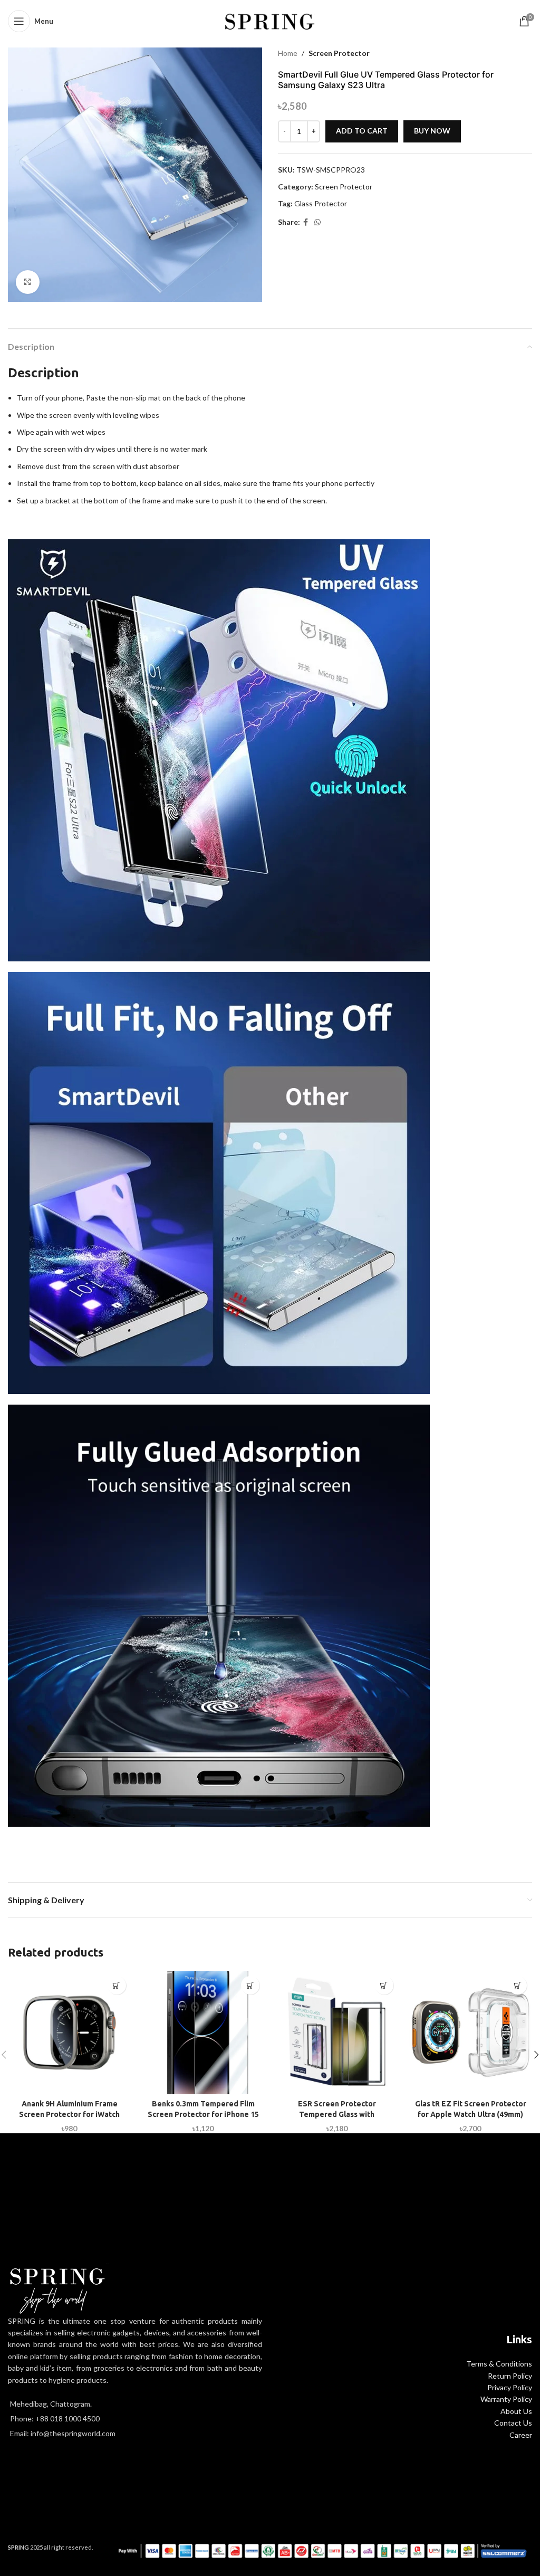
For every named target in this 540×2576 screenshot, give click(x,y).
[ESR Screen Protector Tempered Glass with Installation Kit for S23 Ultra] (337, 2033)
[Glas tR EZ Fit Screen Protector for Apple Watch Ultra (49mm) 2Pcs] (471, 2033)
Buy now (432, 131)
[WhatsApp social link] (317, 222)
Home (288, 53)
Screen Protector (339, 53)
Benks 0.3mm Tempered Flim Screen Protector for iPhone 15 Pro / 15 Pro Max (203, 2114)
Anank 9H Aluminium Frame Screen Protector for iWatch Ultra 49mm (69, 2114)
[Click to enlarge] (28, 282)
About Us (516, 2411)
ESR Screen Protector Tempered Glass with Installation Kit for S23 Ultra (337, 2114)
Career (521, 2435)
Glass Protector (321, 203)
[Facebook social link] (306, 222)
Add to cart (362, 131)
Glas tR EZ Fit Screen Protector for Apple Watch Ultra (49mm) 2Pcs (471, 2114)
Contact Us (513, 2423)
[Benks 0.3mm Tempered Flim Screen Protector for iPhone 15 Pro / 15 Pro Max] (204, 2033)
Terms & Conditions (499, 2364)
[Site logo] (270, 20)
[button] (117, 1985)
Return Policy (510, 2376)
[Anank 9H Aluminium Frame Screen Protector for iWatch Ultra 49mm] (70, 2033)
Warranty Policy (506, 2399)
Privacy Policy (510, 2387)
